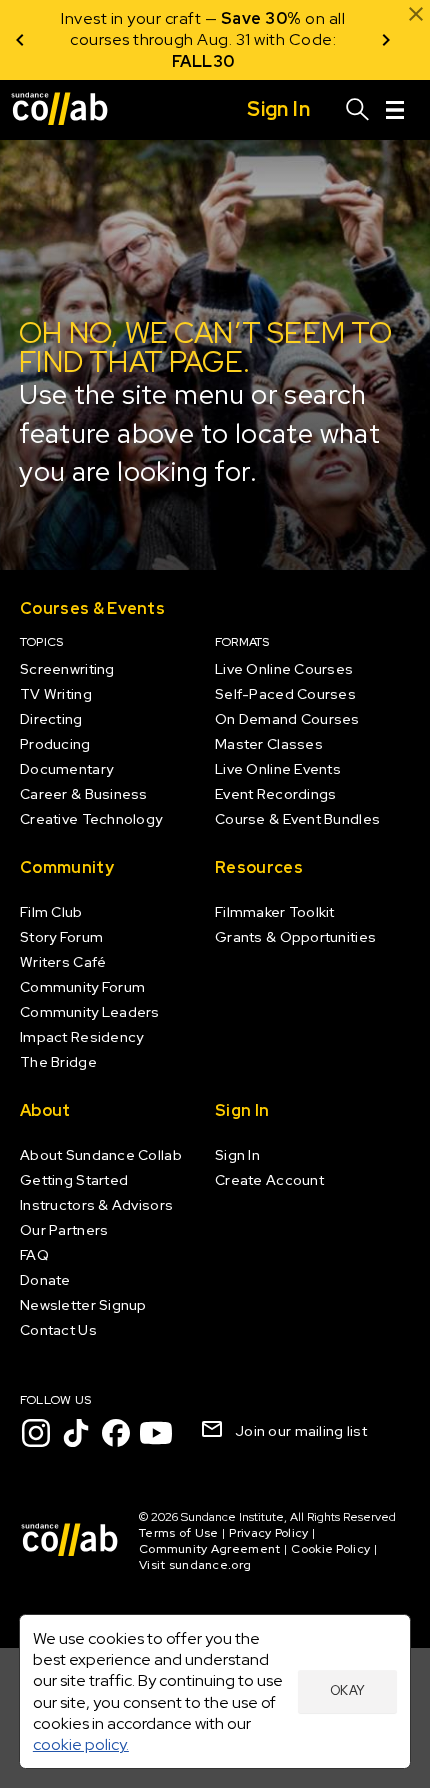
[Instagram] (36, 1433)
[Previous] (20, 40)
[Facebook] (116, 1433)
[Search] (358, 110)
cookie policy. (81, 1744)
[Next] (386, 40)
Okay (348, 1690)
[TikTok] (76, 1433)
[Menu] (395, 110)
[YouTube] (156, 1433)
